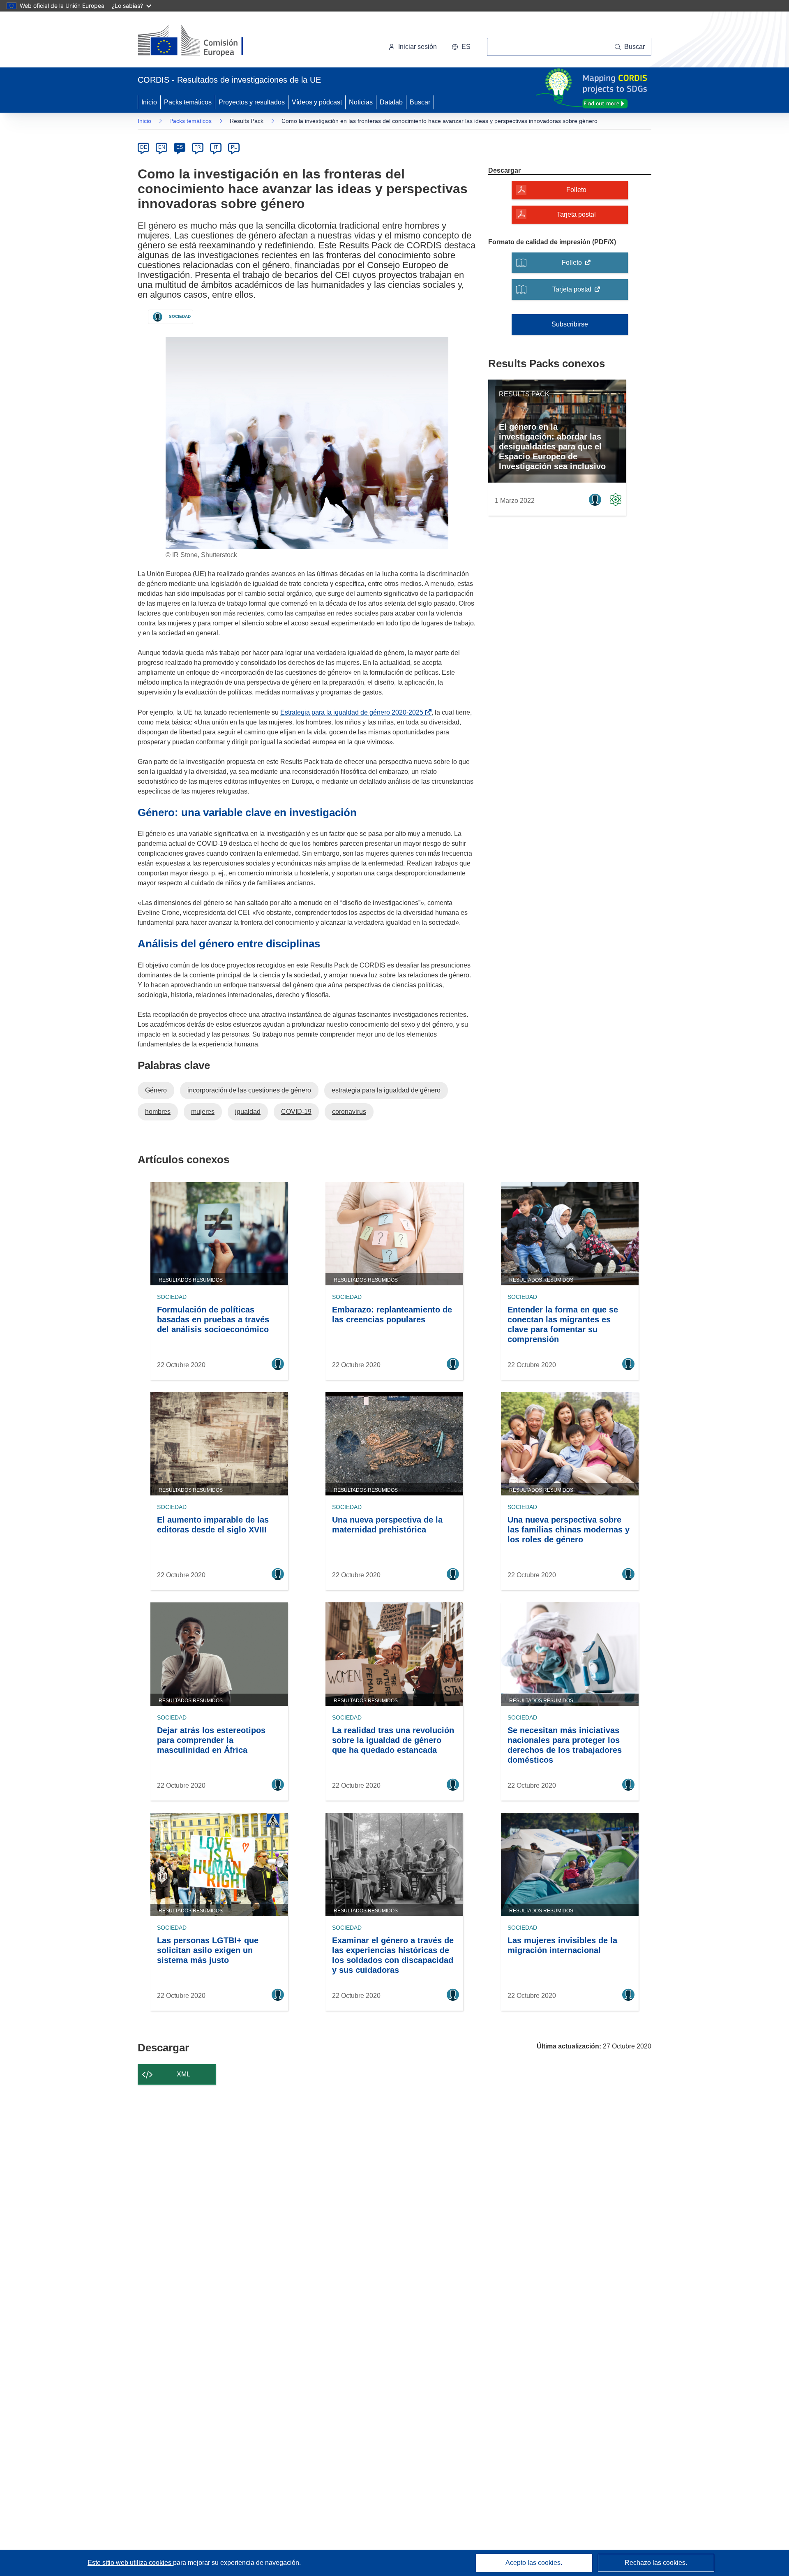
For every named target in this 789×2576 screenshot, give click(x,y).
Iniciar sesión (418, 47)
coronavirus (349, 1112)
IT (216, 147)
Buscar (420, 102)
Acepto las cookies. (534, 2563)
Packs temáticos (188, 102)
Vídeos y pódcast (317, 102)
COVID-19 (296, 1112)
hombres (158, 1112)
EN (162, 147)
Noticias (361, 102)
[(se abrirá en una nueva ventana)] (204, 41)
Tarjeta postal (576, 214)
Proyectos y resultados (252, 102)
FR (198, 147)
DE (144, 147)
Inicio (149, 102)
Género (156, 1090)
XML (183, 2074)
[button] (461, 47)
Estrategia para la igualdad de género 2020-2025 (353, 712)
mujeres (203, 1112)
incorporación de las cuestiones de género (249, 1090)
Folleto (576, 190)
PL (234, 147)
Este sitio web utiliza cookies (130, 2563)
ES (180, 147)
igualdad (248, 1112)
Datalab (391, 102)
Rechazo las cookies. (656, 2563)
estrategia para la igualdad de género (386, 1090)
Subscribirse (570, 324)
